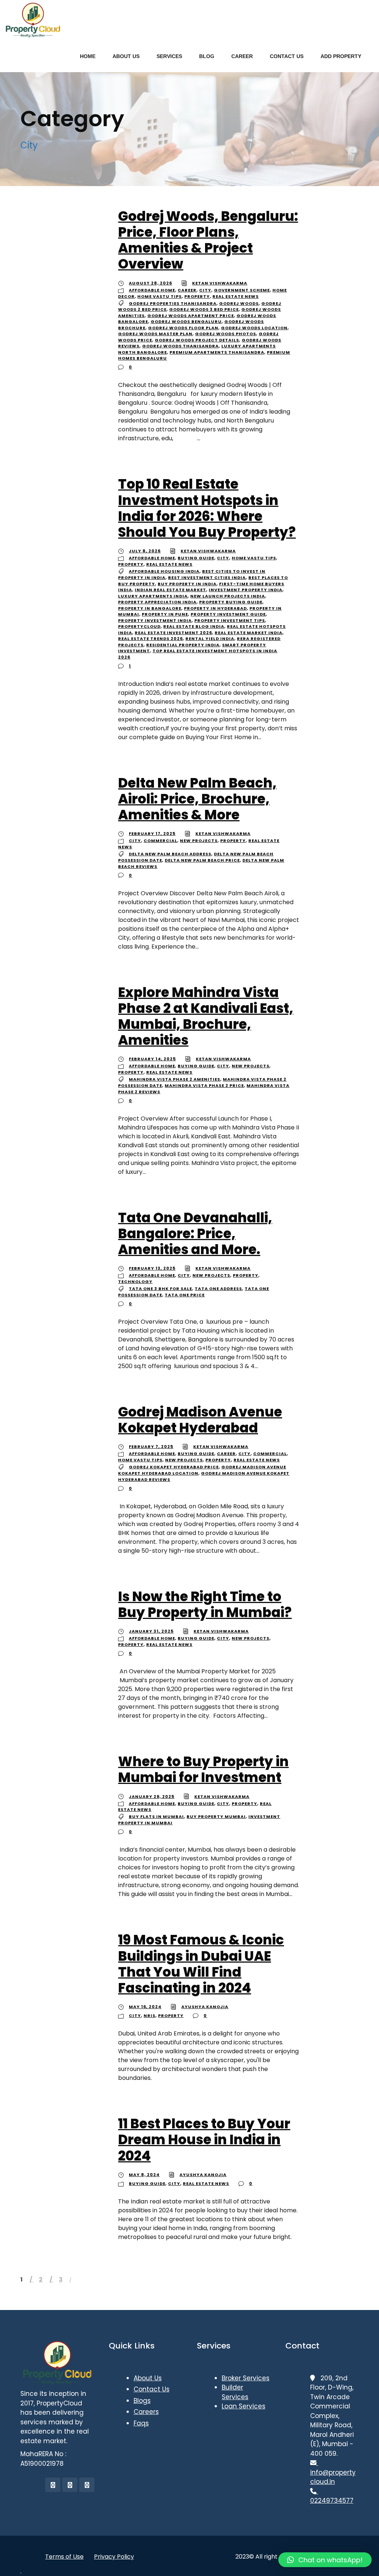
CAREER (242, 56)
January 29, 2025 (152, 1797)
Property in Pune (165, 614)
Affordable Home (152, 290)
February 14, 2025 (152, 1059)
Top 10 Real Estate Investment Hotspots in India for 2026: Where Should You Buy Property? (207, 508)
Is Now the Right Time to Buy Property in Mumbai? (205, 1604)
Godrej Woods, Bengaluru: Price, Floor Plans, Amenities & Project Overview (208, 240)
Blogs (142, 2401)
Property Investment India (155, 620)
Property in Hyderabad (215, 608)
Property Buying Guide (231, 602)
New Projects (199, 841)
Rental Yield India (210, 639)
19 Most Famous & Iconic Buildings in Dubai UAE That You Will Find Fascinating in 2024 (201, 1964)
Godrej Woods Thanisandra (180, 346)
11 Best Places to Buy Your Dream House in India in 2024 (204, 2140)
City (205, 290)
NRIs (150, 2016)
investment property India (246, 590)
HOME (88, 56)
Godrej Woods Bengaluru (186, 321)
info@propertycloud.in (333, 2472)
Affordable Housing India (164, 571)
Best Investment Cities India (207, 578)
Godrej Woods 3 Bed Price (204, 309)
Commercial (160, 841)
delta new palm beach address (170, 854)
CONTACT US (287, 56)
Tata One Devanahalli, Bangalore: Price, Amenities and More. (195, 1234)
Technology (135, 1282)
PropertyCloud (139, 626)
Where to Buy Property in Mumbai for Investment (203, 1769)
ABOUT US (126, 56)
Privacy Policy (114, 2557)
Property (197, 296)
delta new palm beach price (202, 860)
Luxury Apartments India (153, 596)
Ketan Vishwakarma (220, 283)
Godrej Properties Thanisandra (173, 303)
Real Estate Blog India (194, 626)
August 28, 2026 (150, 283)
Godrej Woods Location (254, 328)
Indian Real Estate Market (170, 590)
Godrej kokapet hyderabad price (174, 1467)
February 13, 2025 (152, 1268)
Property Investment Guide (228, 614)
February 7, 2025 (151, 1447)
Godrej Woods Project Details (197, 340)
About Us (148, 2378)
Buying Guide (196, 558)
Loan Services (244, 2406)
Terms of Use (64, 2557)
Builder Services (235, 2392)
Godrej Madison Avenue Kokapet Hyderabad (200, 1420)
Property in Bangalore (150, 608)
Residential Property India (183, 645)
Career (187, 290)
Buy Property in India (187, 584)
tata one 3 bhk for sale (160, 1289)
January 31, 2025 (151, 1631)
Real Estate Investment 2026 (173, 633)
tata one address (218, 1289)
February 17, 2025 (152, 834)
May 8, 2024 (144, 2175)
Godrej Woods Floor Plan (183, 328)
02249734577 (332, 2496)
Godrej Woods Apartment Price (191, 316)
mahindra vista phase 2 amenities (175, 1079)
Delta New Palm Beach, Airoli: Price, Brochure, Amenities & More (197, 799)
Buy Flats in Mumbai (156, 1816)
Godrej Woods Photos (226, 334)
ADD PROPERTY (341, 56)
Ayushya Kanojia (205, 2007)
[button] (325, 2560)
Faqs (141, 2423)
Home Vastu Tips (160, 296)
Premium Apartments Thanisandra (217, 352)
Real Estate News (236, 296)
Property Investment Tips (230, 620)
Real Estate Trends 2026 (150, 639)
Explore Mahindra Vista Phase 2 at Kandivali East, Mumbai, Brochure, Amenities (206, 1016)
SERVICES (169, 56)
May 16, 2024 (145, 2007)
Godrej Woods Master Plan (155, 334)
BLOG (207, 56)
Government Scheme (242, 290)
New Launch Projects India (228, 596)
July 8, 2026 (145, 551)
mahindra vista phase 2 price (204, 1085)
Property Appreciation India (157, 602)
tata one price (185, 1295)
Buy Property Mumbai (216, 1816)
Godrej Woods (239, 303)
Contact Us (152, 2389)
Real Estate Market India (249, 633)
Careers (146, 2412)
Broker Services (246, 2378)
